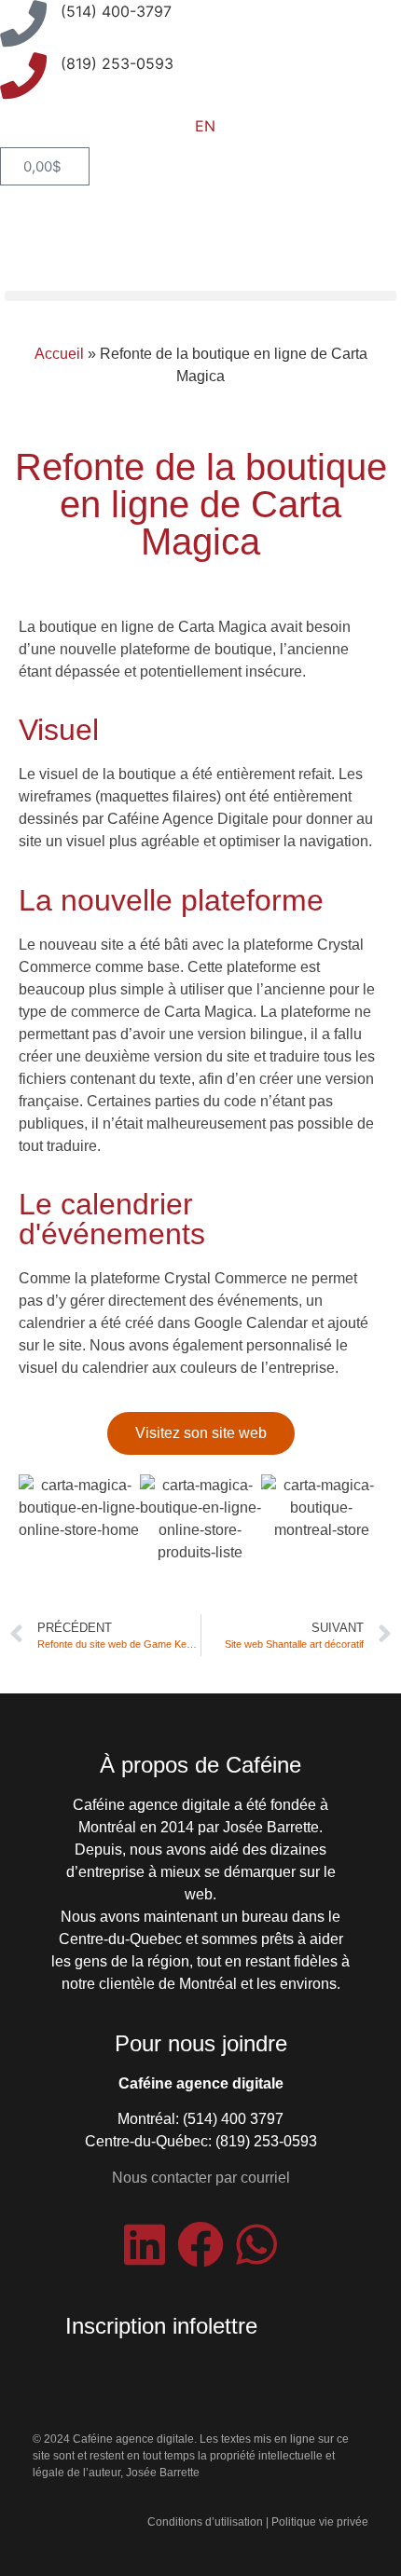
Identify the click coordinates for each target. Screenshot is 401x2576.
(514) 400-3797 (116, 11)
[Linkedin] (145, 2244)
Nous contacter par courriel (201, 2178)
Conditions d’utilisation (205, 2522)
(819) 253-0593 (117, 63)
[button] (200, 296)
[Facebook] (200, 2244)
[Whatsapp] (256, 2244)
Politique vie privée (320, 2522)
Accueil (59, 354)
